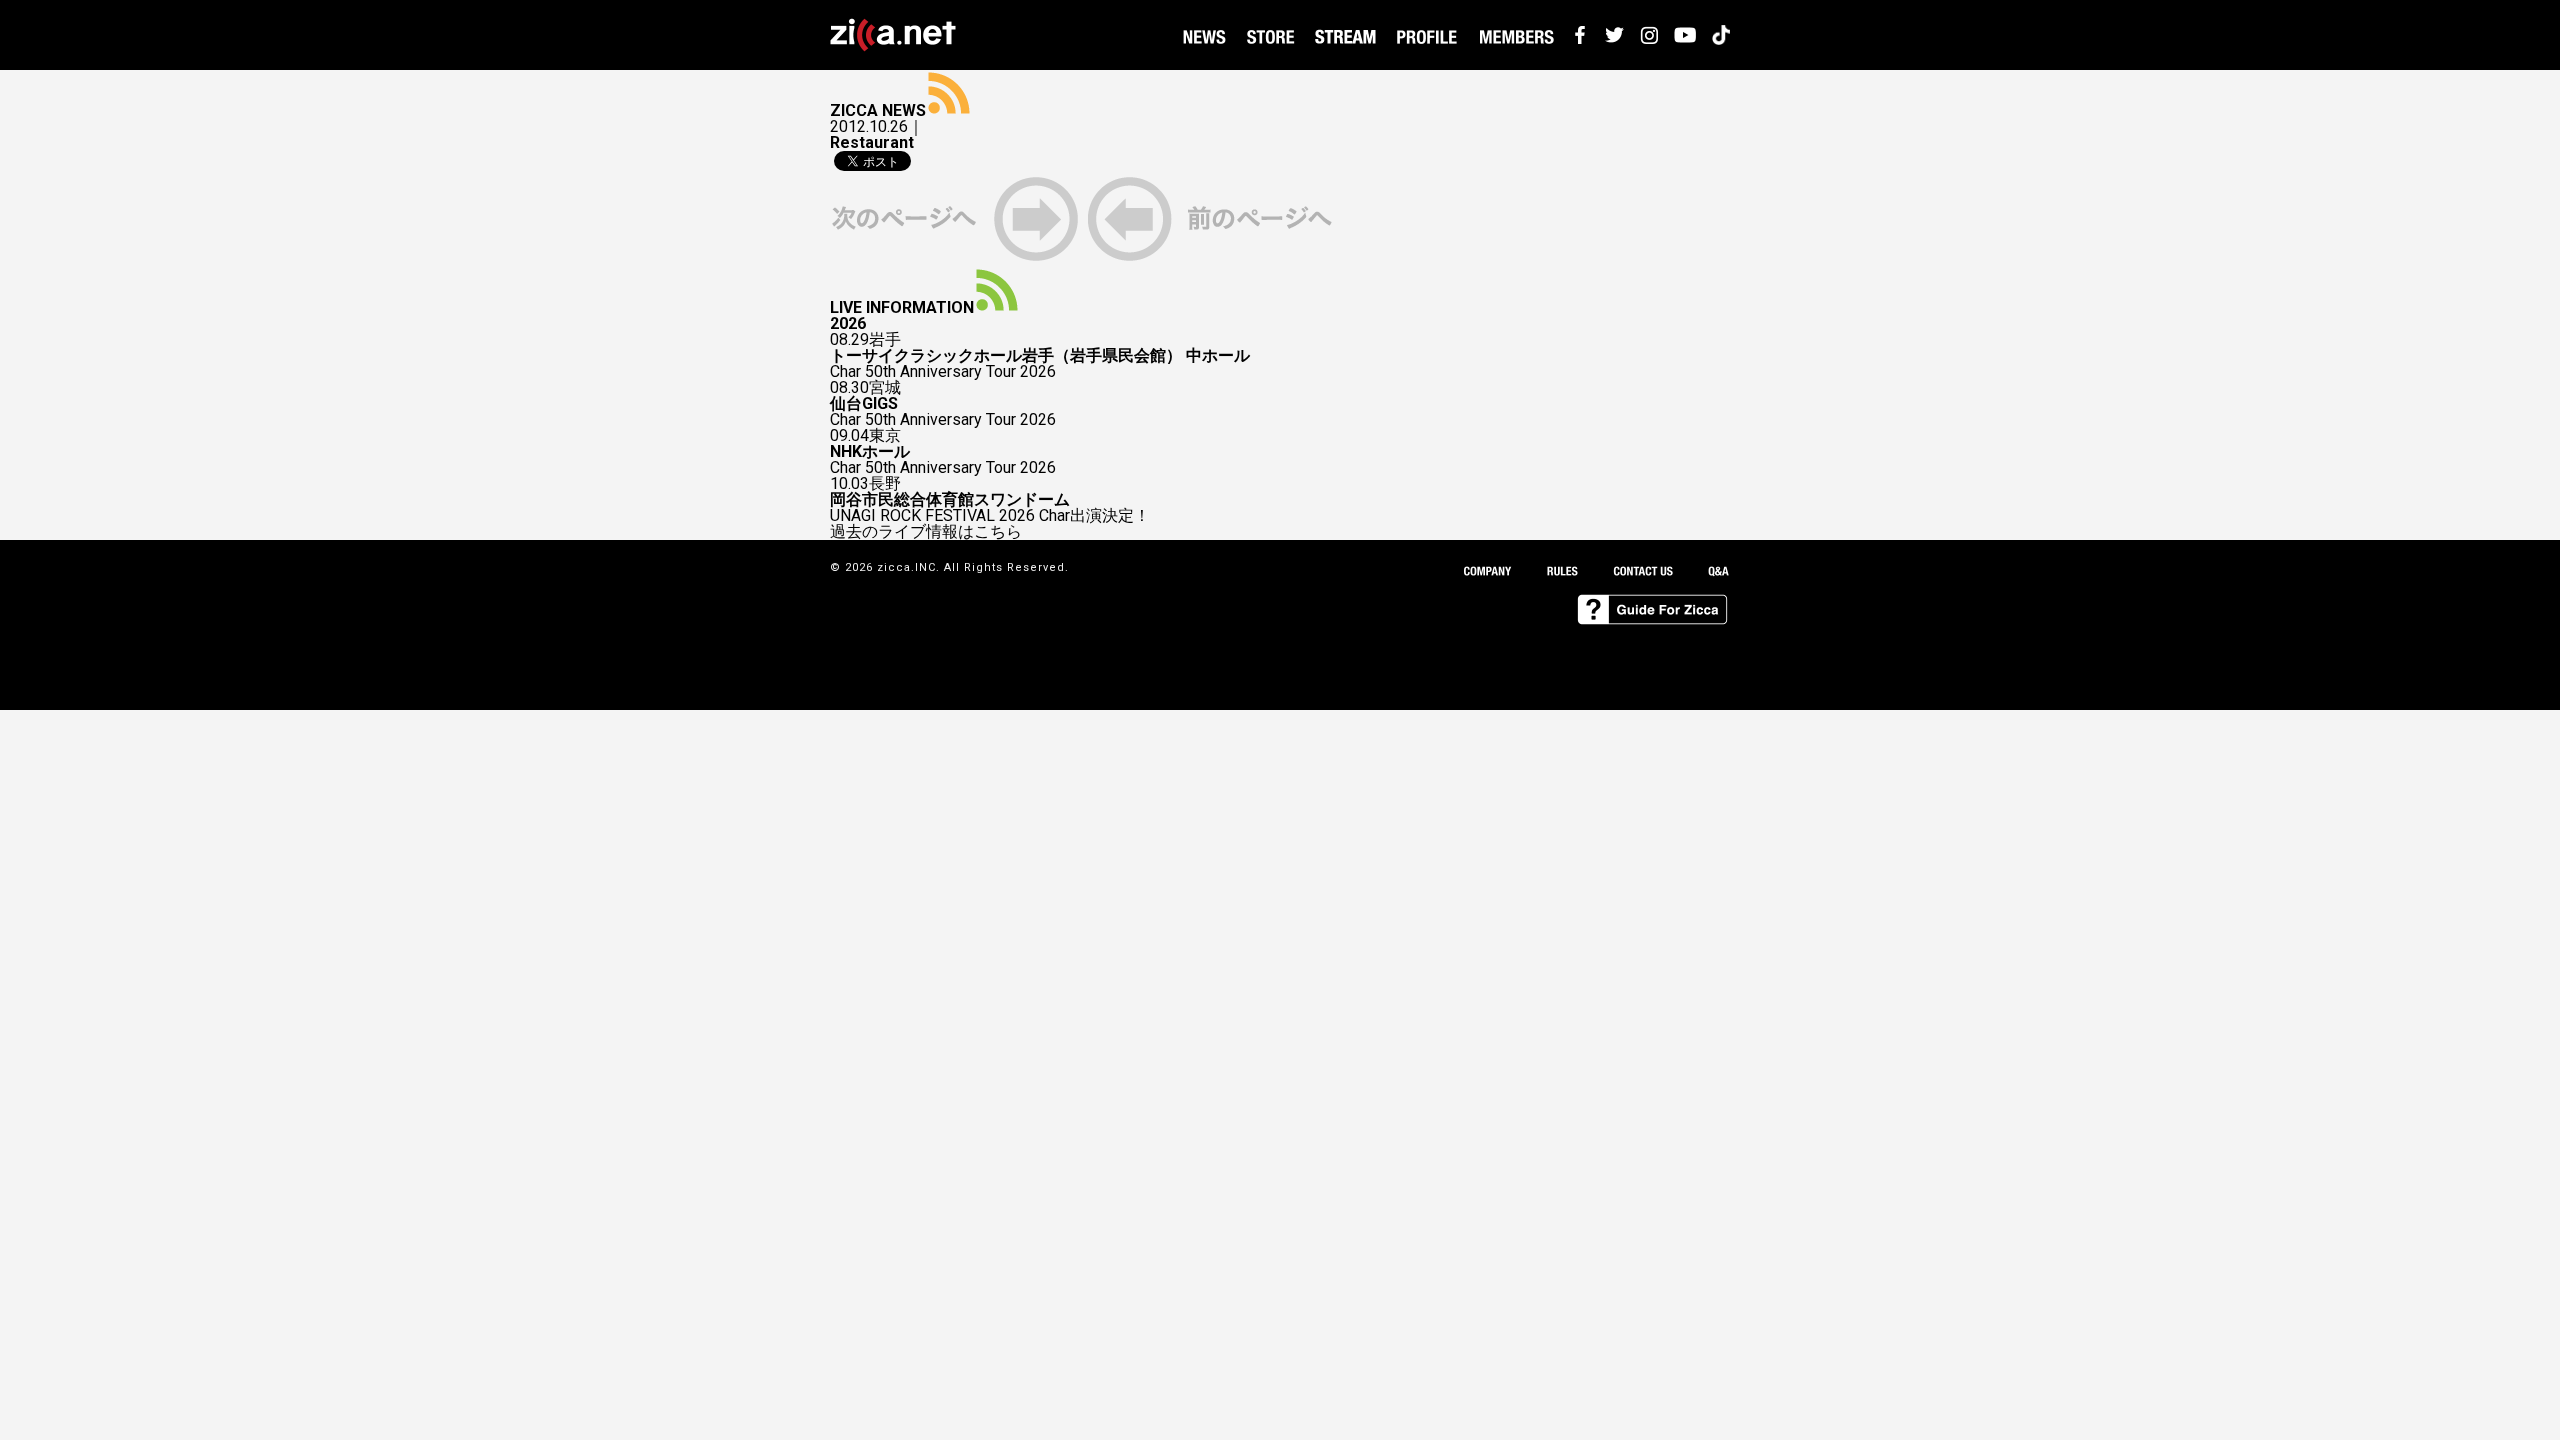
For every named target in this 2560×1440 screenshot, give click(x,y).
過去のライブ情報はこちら (926, 532)
